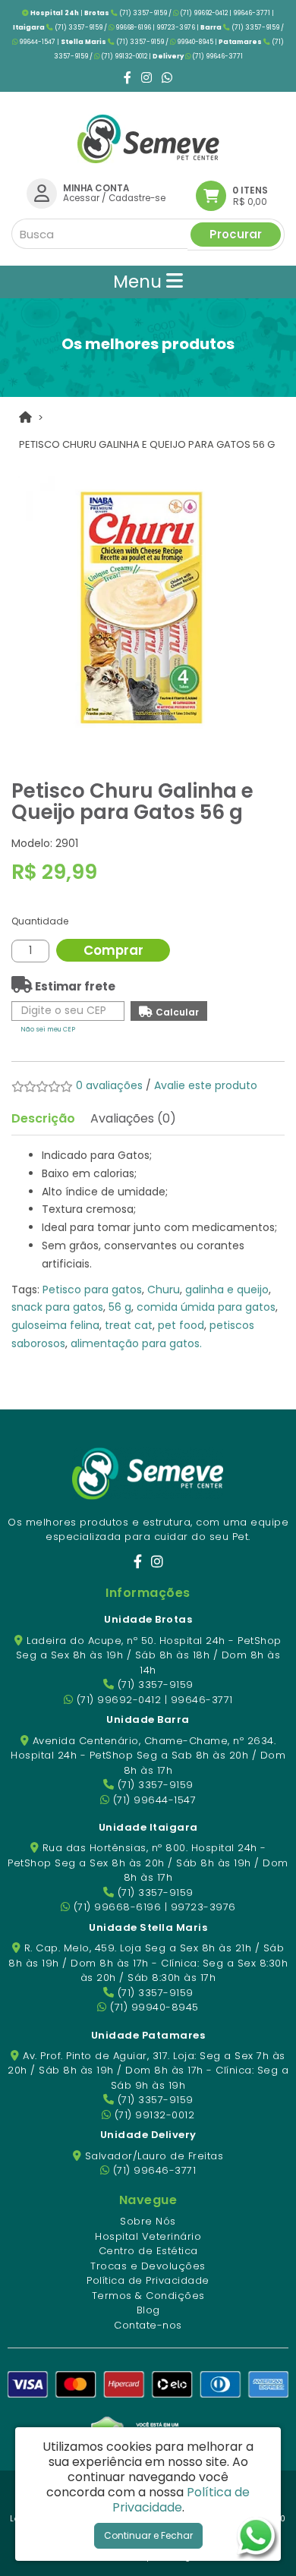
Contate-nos (148, 2325)
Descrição (43, 1118)
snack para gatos (57, 1307)
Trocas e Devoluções (148, 2266)
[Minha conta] (42, 193)
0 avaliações (109, 1085)
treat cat (129, 1325)
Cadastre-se (137, 198)
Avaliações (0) (133, 1118)
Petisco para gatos (92, 1290)
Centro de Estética (148, 2251)
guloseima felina (55, 1325)
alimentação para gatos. (136, 1343)
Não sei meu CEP (48, 1029)
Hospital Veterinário (148, 2236)
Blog (148, 2310)
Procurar (236, 234)
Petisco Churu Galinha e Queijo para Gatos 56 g (147, 444)
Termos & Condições (148, 2296)
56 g (120, 1307)
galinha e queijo (227, 1290)
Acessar (81, 198)
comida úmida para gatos (206, 1307)
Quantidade (40, 921)
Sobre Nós (148, 2221)
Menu (140, 282)
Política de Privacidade (148, 2280)
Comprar (113, 950)
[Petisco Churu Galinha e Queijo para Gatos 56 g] (148, 606)
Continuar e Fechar (148, 2535)
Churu (164, 1290)
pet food (181, 1325)
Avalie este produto (206, 1085)
